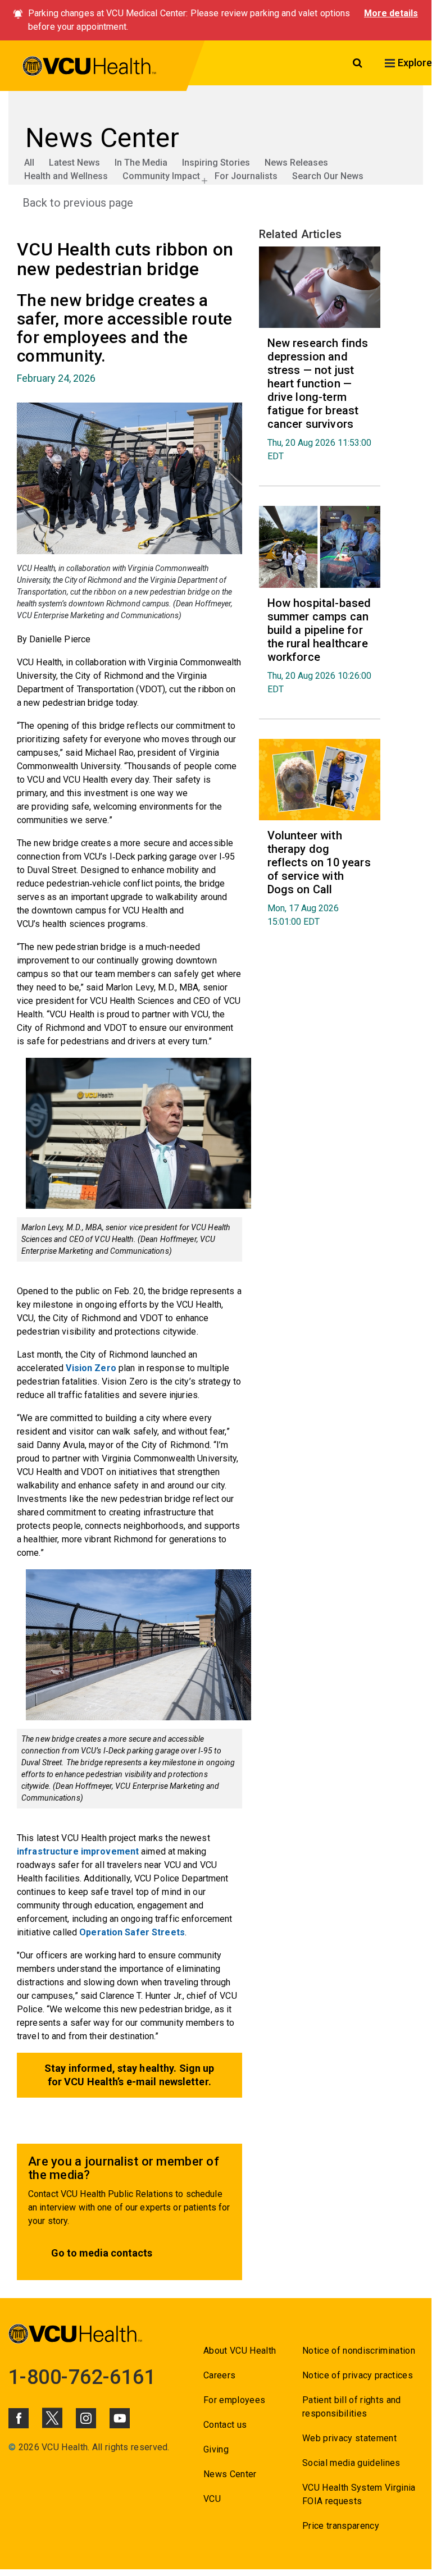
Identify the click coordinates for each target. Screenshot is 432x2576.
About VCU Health (240, 2351)
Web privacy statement (349, 2438)
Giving (216, 2449)
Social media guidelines (351, 2463)
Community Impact (161, 176)
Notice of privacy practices (358, 2375)
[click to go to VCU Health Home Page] (90, 68)
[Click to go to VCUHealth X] (52, 2418)
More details (391, 13)
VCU (212, 2499)
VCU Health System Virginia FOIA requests (359, 2494)
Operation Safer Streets (132, 1932)
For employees (234, 2400)
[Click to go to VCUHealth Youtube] (120, 2418)
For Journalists (246, 176)
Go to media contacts (102, 2253)
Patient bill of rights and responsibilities (352, 2407)
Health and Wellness (66, 176)
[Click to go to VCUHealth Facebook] (19, 2418)
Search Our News (328, 176)
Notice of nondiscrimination (359, 2351)
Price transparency (341, 2526)
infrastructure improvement (78, 1851)
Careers (219, 2375)
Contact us (225, 2425)
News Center (230, 2474)
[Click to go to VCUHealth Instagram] (86, 2418)
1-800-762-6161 (82, 2377)
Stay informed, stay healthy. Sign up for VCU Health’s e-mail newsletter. (129, 2075)
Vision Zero (91, 1368)
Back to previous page (78, 203)
